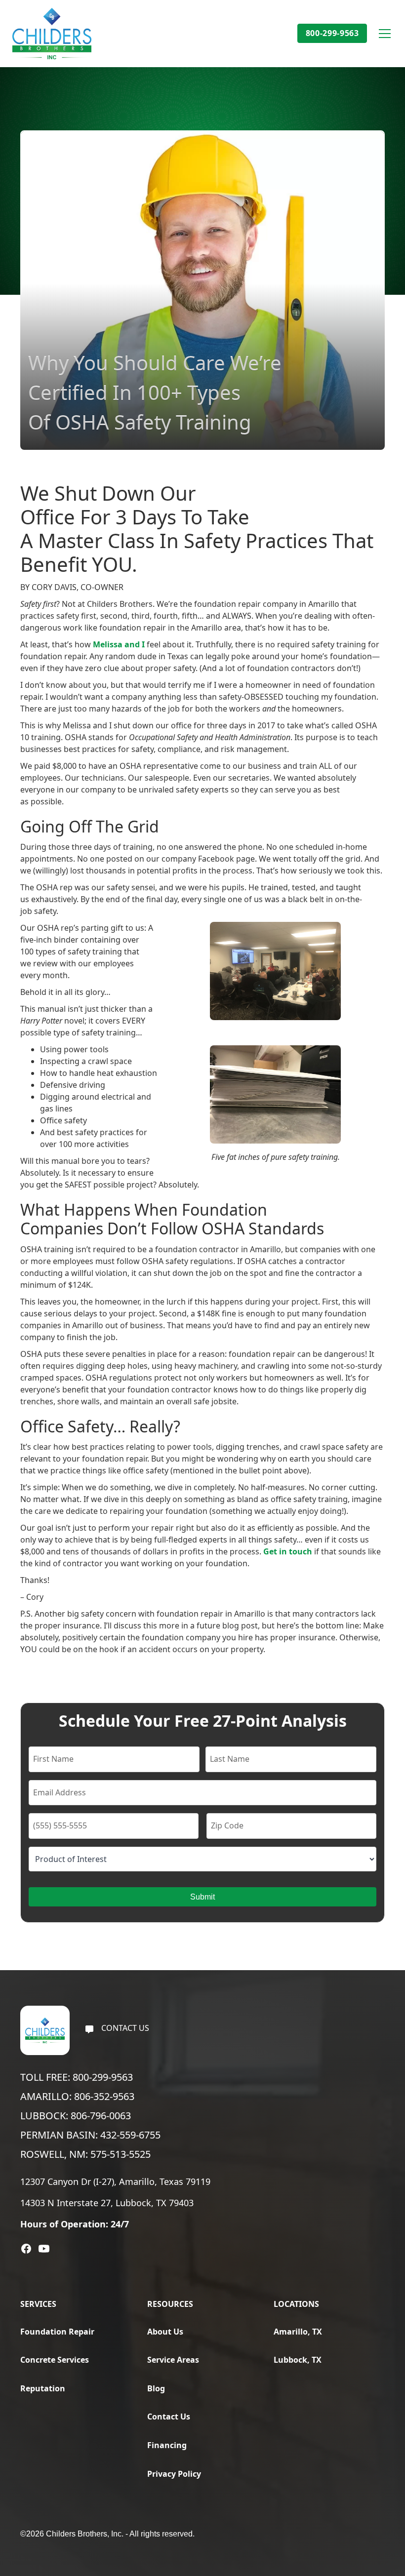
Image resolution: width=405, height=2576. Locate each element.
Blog (156, 2388)
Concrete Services (55, 2360)
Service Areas (173, 2360)
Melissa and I (119, 644)
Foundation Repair (57, 2332)
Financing (167, 2445)
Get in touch (288, 1551)
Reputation (43, 2388)
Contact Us (169, 2417)
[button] (383, 34)
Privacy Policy (174, 2474)
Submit (202, 1897)
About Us (165, 2332)
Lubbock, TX (298, 2360)
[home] (52, 34)
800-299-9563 (332, 33)
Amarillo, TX (298, 2332)
